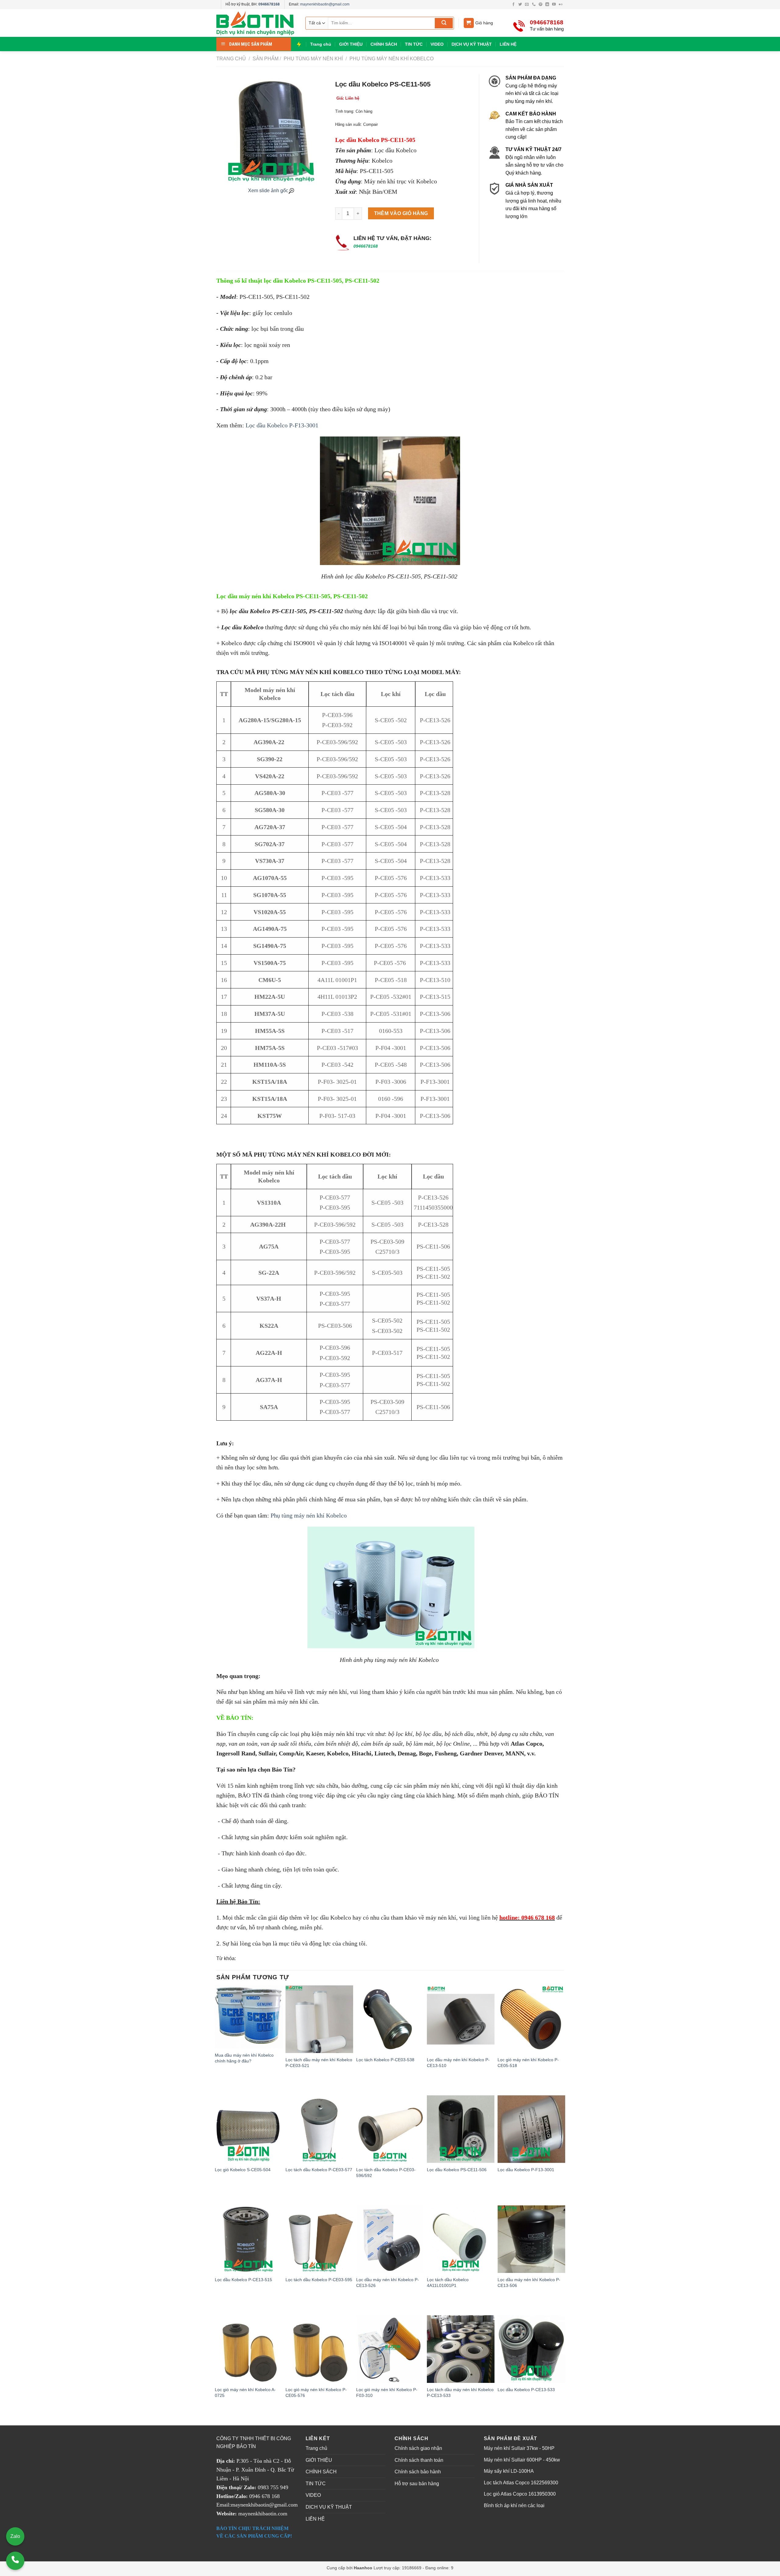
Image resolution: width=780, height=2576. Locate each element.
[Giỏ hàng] (469, 23)
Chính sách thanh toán (419, 2460)
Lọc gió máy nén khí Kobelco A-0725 (245, 2392)
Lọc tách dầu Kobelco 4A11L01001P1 (448, 2283)
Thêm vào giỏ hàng (401, 213)
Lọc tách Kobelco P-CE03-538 (385, 2060)
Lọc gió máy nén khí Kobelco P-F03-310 (387, 2392)
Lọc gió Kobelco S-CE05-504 (243, 2170)
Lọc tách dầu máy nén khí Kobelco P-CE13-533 (460, 2392)
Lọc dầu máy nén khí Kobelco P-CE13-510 (458, 2063)
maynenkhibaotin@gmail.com (325, 4)
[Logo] (256, 23)
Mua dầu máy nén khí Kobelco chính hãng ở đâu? (244, 2058)
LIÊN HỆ (508, 44)
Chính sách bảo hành (418, 2472)
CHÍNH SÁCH (384, 44)
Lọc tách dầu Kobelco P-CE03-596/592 (386, 2173)
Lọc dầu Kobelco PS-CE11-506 (457, 2170)
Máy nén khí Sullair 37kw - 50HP (519, 2448)
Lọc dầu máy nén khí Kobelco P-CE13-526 (388, 2283)
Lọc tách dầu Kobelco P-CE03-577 (319, 2170)
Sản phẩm (266, 59)
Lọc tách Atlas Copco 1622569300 (521, 2483)
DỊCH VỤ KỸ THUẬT (472, 44)
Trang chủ (321, 44)
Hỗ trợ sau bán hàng (417, 2484)
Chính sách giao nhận (418, 2448)
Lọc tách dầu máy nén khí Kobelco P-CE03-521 (319, 2063)
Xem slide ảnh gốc (268, 191)
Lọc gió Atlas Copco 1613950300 (520, 2494)
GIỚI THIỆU (351, 44)
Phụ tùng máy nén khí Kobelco (391, 59)
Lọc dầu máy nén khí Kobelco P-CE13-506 (529, 2283)
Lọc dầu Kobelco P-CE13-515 (243, 2280)
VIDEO (437, 44)
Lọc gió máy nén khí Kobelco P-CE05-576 (316, 2392)
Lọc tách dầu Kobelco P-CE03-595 (319, 2280)
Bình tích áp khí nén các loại (514, 2505)
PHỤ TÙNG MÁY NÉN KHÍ (313, 59)
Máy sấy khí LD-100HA (509, 2471)
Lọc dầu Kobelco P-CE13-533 (526, 2390)
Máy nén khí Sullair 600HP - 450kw (522, 2460)
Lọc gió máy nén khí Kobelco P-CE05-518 (528, 2063)
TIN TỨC (414, 44)
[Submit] (444, 23)
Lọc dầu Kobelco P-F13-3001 (283, 425)
